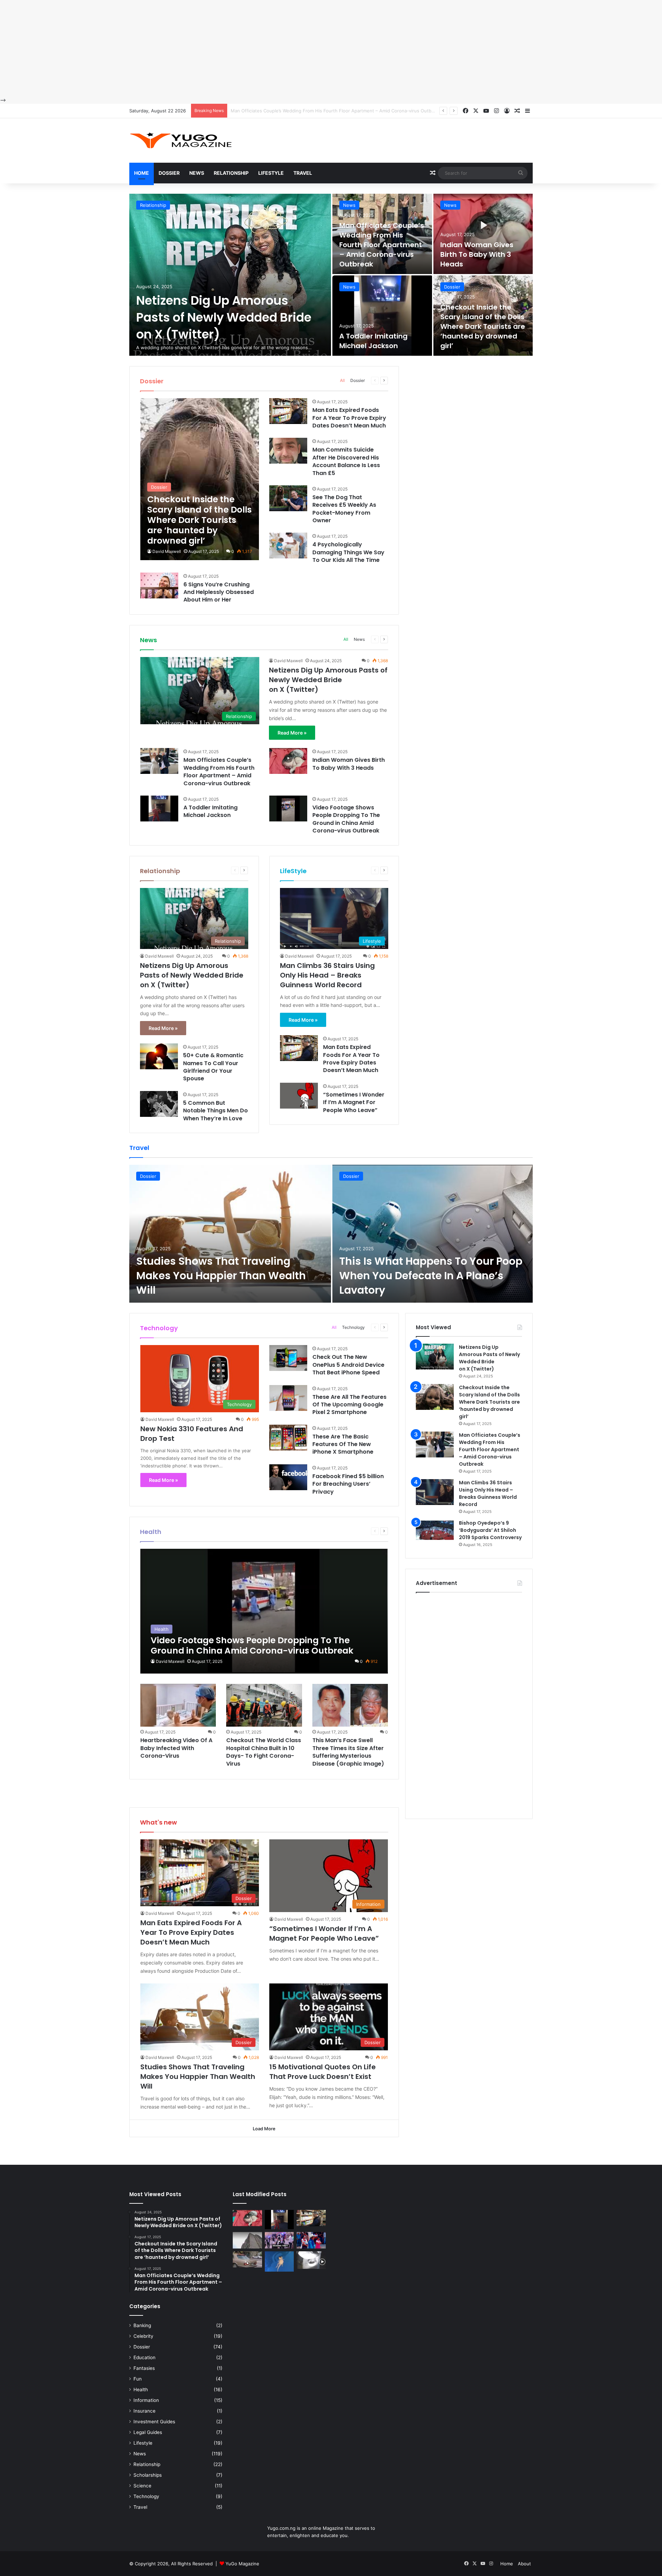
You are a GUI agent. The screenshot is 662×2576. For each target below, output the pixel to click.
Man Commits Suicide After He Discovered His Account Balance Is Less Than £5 (346, 461)
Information (146, 2400)
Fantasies (144, 2368)
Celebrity (143, 2336)
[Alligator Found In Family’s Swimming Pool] (279, 2262)
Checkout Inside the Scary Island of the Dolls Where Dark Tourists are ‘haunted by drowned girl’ (483, 326)
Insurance (144, 2411)
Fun (138, 2379)
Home (142, 173)
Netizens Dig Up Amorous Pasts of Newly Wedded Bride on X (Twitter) (224, 317)
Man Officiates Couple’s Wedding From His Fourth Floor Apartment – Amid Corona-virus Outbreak (382, 245)
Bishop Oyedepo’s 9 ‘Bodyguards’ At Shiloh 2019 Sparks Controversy (490, 1530)
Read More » (292, 733)
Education (144, 2357)
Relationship (231, 173)
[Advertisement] (207, 48)
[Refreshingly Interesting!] (181, 140)
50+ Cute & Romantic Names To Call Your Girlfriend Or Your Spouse (213, 1067)
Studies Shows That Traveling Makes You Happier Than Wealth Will (221, 1276)
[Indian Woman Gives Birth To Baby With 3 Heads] (483, 234)
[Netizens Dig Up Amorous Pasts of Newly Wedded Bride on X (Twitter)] (230, 275)
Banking (142, 2325)
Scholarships (148, 2475)
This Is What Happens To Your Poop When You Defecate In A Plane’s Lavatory (431, 1276)
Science (142, 2486)
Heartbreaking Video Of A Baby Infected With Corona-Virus (176, 1748)
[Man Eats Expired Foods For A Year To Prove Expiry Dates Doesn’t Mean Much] (288, 411)
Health (141, 2390)
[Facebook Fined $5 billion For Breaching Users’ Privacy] (288, 1477)
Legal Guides (148, 2432)
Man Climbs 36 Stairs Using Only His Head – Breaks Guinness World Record (327, 975)
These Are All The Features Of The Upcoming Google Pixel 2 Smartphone (349, 1405)
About (524, 2564)
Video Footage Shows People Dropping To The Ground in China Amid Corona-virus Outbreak (346, 819)
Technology (353, 1327)
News (197, 173)
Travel (303, 173)
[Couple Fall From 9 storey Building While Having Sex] (247, 2240)
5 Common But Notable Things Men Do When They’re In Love (215, 1111)
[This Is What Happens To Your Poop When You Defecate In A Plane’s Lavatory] (433, 1234)
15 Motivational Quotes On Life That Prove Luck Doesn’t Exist (323, 2072)
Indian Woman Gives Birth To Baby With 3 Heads (282, 111)
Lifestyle (271, 173)
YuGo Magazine (242, 2564)
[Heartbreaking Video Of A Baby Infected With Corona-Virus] (178, 1705)
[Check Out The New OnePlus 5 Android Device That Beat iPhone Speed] (288, 1358)
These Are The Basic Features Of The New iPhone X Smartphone (343, 1444)
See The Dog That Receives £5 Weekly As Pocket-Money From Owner (344, 509)
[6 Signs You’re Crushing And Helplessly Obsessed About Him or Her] (159, 585)
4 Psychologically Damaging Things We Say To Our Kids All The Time (348, 552)
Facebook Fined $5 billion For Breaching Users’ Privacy (348, 1484)
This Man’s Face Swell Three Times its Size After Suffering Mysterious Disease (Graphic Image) (348, 1752)
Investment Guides (154, 2422)
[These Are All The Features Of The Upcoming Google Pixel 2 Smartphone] (288, 1398)
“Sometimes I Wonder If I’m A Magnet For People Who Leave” (354, 1102)
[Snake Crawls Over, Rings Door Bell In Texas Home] (311, 2260)
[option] (331, 275)
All (342, 380)
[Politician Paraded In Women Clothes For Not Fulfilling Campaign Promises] (311, 2240)
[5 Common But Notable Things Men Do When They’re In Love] (159, 1104)
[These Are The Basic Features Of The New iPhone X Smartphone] (288, 1438)
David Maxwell (167, 551)
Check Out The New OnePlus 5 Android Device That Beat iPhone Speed (348, 1365)
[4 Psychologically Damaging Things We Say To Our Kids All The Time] (288, 545)
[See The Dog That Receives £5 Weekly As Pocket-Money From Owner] (288, 498)
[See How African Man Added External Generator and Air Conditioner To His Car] (247, 2260)
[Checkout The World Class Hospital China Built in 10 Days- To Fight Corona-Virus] (264, 1705)
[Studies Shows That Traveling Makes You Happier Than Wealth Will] (230, 1234)
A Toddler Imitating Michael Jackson (373, 341)
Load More (264, 2129)
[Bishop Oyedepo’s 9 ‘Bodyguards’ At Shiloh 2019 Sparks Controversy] (435, 1532)
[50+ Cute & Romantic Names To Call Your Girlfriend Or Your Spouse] (159, 1056)
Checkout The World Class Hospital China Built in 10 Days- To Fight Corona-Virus (264, 1752)
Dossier (169, 173)
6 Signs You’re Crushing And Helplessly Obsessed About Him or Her (219, 592)
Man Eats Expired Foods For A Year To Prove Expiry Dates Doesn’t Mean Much (349, 418)
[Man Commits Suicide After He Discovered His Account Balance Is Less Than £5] (288, 451)
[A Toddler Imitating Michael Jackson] (382, 316)
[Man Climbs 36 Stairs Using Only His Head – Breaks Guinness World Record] (435, 1492)
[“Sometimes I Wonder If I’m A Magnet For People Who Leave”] (299, 1096)
